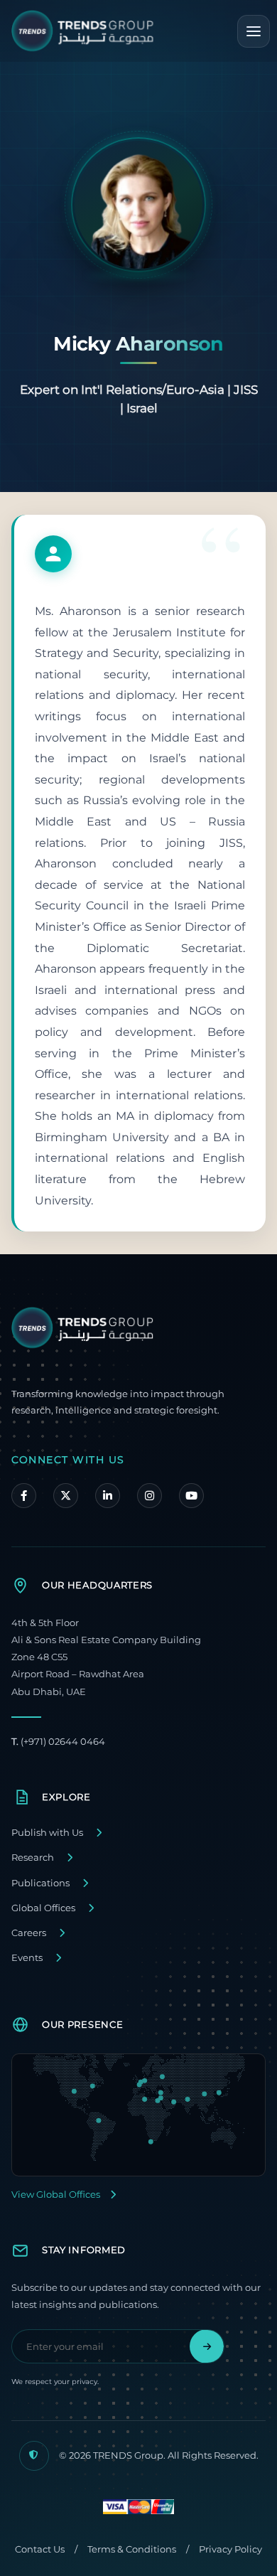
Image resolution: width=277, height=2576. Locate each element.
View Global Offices (56, 2195)
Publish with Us (47, 1833)
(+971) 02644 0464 (58, 1742)
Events (27, 1958)
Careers (29, 1933)
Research (33, 1858)
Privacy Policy (230, 2549)
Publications (40, 1883)
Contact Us (40, 2549)
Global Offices (43, 1908)
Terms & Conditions (132, 2549)
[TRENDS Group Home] (82, 31)
